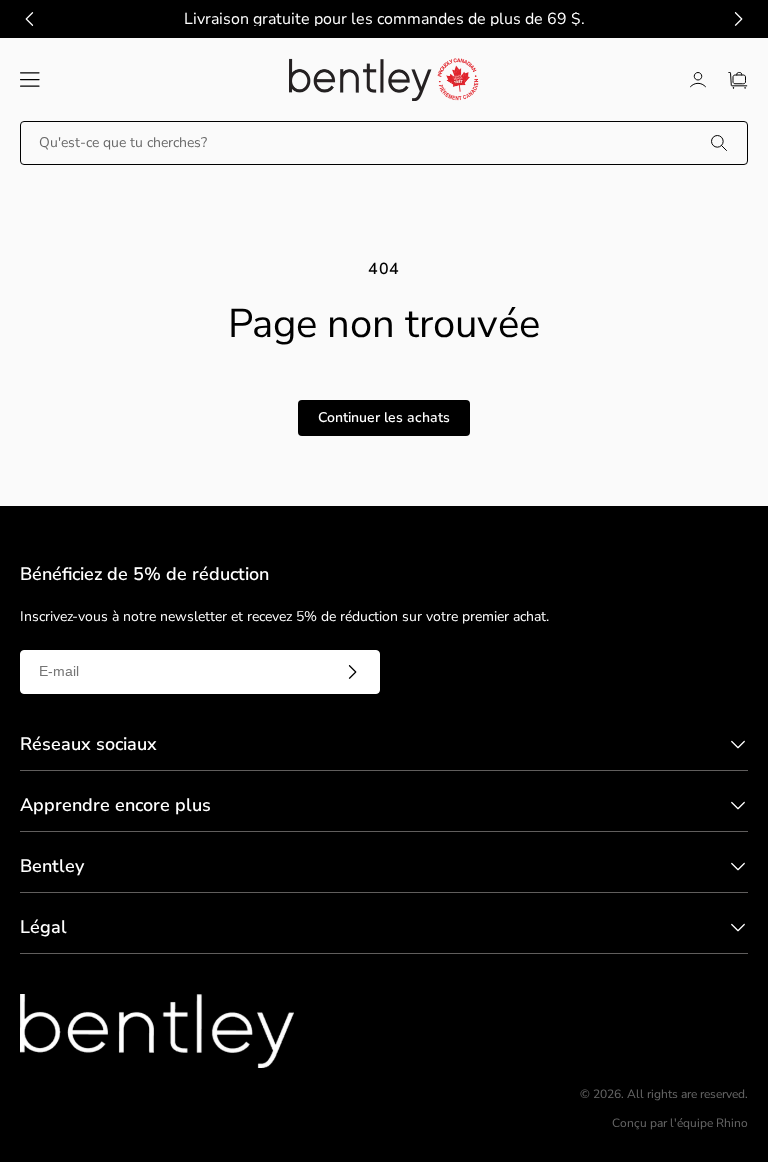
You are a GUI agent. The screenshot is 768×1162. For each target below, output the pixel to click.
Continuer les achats (384, 417)
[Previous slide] (30, 19)
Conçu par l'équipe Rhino (680, 1123)
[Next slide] (738, 19)
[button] (30, 80)
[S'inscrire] (352, 672)
